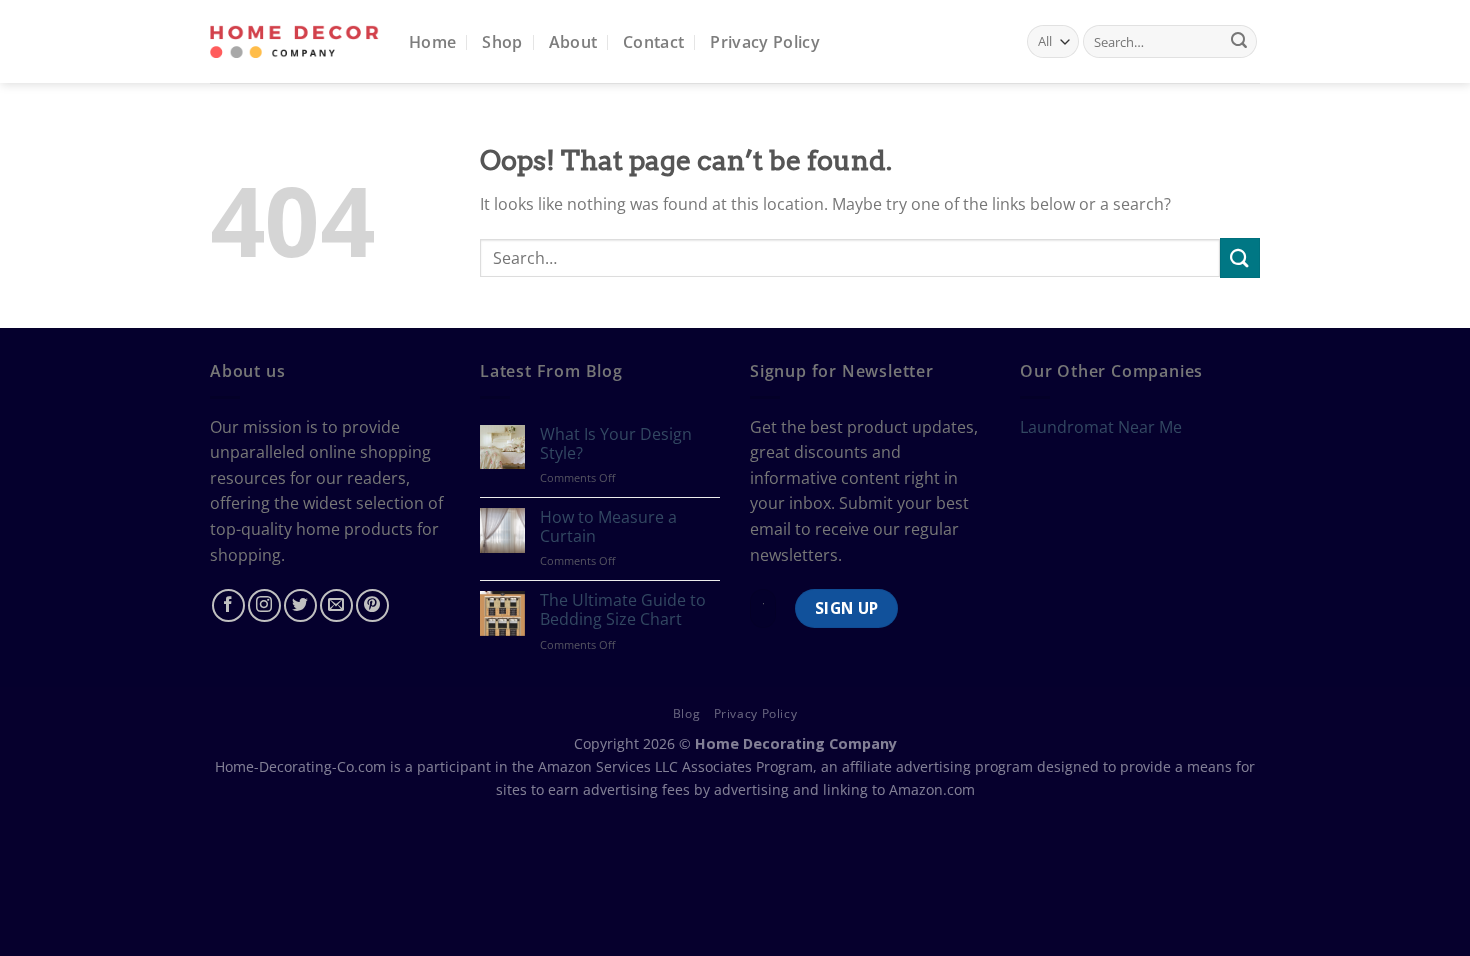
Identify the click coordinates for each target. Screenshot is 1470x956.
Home (432, 42)
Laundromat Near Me (1101, 427)
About (573, 42)
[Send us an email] (336, 605)
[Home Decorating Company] (294, 41)
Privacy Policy (764, 42)
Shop (502, 42)
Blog (686, 713)
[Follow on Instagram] (264, 605)
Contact (653, 42)
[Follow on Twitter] (300, 605)
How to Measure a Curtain (608, 527)
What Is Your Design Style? (616, 444)
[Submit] (1239, 42)
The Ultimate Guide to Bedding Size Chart (623, 610)
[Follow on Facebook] (228, 605)
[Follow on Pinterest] (372, 605)
